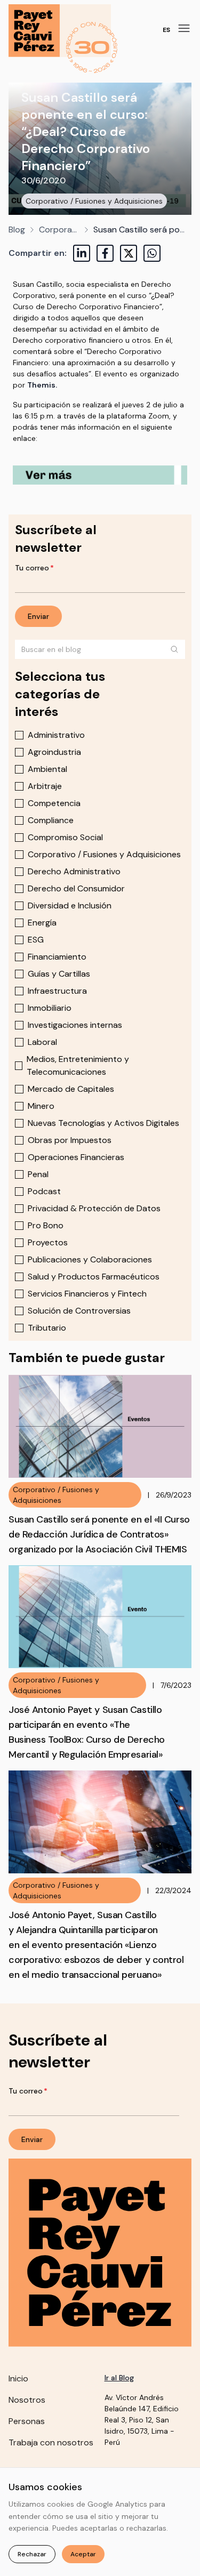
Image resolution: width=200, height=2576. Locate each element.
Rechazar (32, 2554)
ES (166, 30)
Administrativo (56, 735)
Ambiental (47, 769)
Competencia (54, 803)
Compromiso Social (65, 837)
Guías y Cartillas (59, 974)
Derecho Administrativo (74, 871)
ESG (36, 940)
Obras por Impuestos (70, 1140)
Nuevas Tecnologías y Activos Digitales (103, 1123)
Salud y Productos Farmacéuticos (94, 1277)
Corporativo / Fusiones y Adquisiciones (94, 201)
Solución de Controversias (79, 1311)
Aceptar (83, 2554)
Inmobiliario (50, 1008)
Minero (41, 1106)
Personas (27, 2421)
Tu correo (34, 568)
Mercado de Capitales (71, 1089)
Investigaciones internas (75, 1025)
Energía (42, 923)
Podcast (44, 1191)
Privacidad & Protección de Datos (94, 1208)
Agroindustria (54, 752)
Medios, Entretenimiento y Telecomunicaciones (78, 1065)
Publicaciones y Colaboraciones (90, 1259)
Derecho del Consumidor (76, 888)
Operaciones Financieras (76, 1157)
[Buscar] (174, 649)
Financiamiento (57, 957)
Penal (38, 1174)
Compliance (51, 820)
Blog (17, 230)
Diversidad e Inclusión (70, 905)
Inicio (18, 2378)
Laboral (42, 1042)
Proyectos (48, 1242)
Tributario (47, 1328)
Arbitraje (45, 786)
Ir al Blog (119, 2378)
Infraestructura (57, 991)
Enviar (38, 616)
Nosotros (27, 2400)
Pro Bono (46, 1225)
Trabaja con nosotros (51, 2442)
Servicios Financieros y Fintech (87, 1294)
